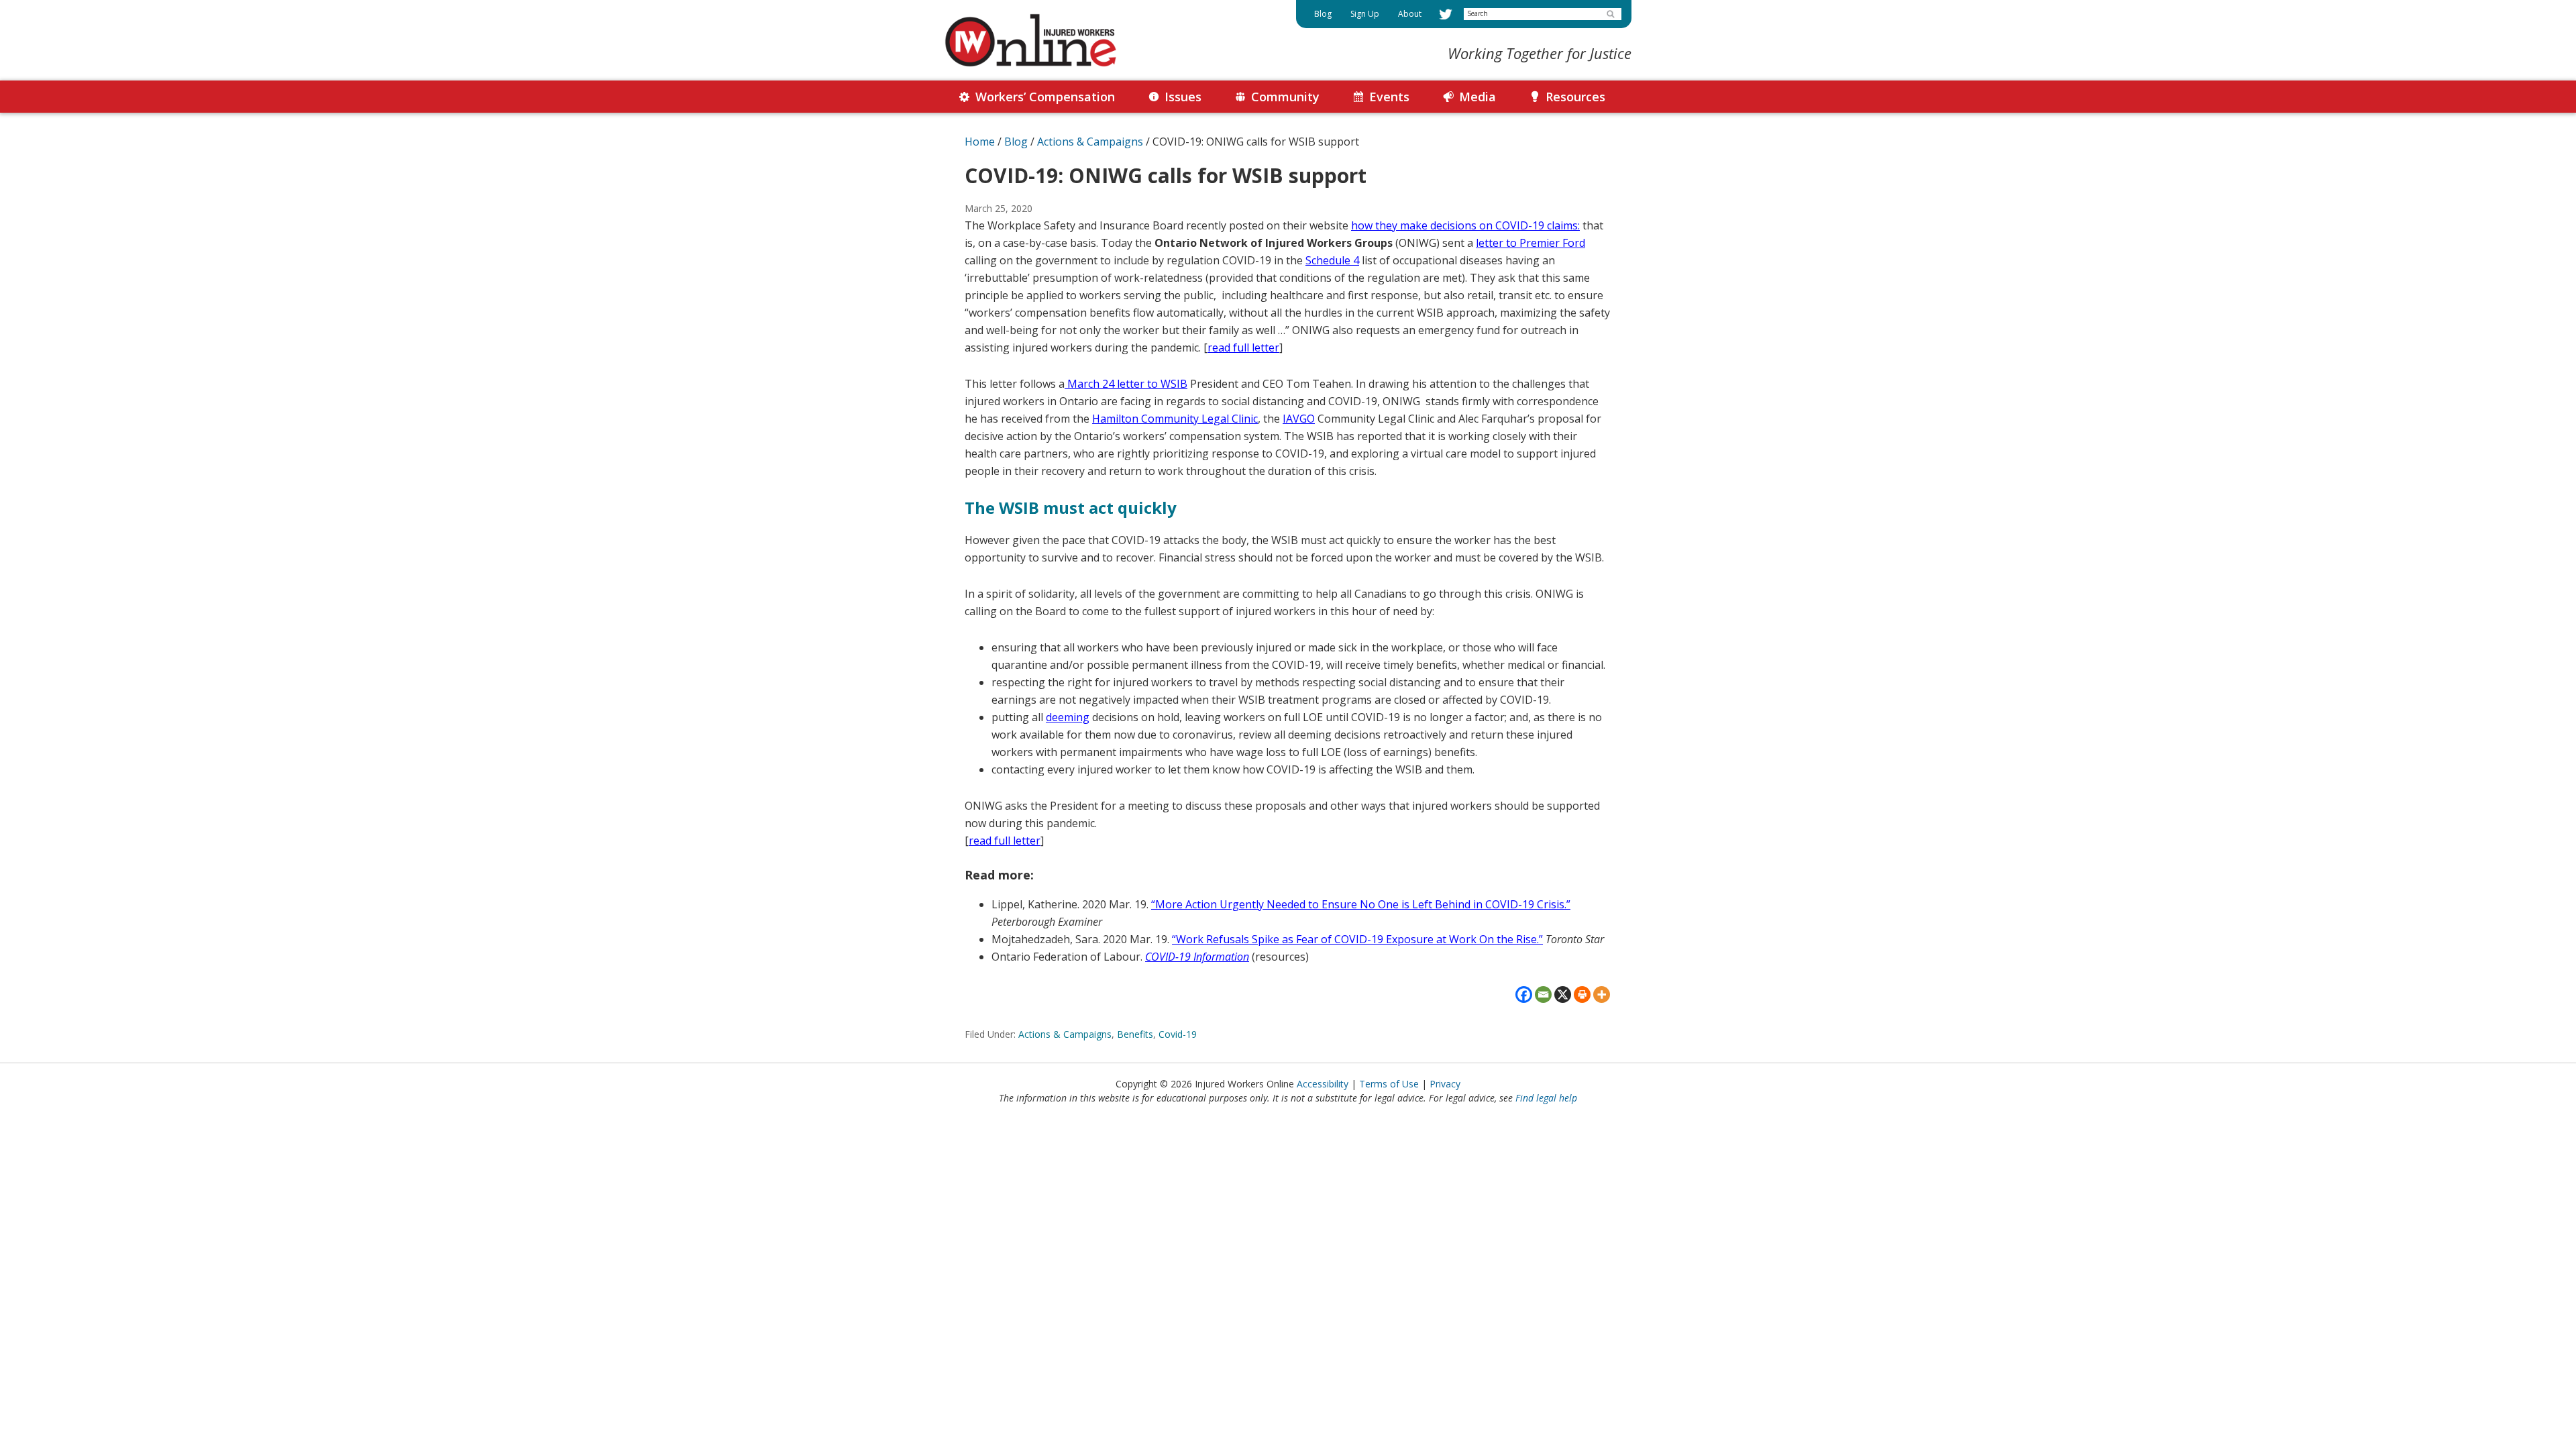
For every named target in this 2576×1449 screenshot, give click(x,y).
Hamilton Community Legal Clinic (1175, 419)
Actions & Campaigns (1065, 1034)
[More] (1602, 995)
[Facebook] (1524, 995)
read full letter (1243, 347)
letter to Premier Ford (1531, 243)
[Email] (1543, 995)
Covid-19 (1178, 1034)
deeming (1068, 717)
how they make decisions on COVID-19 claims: (1465, 225)
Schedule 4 (1332, 260)
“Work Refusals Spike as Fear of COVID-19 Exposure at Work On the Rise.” (1357, 939)
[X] (1563, 995)
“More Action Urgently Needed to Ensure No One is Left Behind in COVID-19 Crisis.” (1361, 904)
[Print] (1582, 995)
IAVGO (1299, 419)
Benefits (1135, 1034)
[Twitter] (1446, 14)
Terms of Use (1389, 1084)
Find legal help (1546, 1098)
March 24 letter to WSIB (1126, 384)
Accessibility (1323, 1084)
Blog (1016, 142)
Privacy (1445, 1084)
